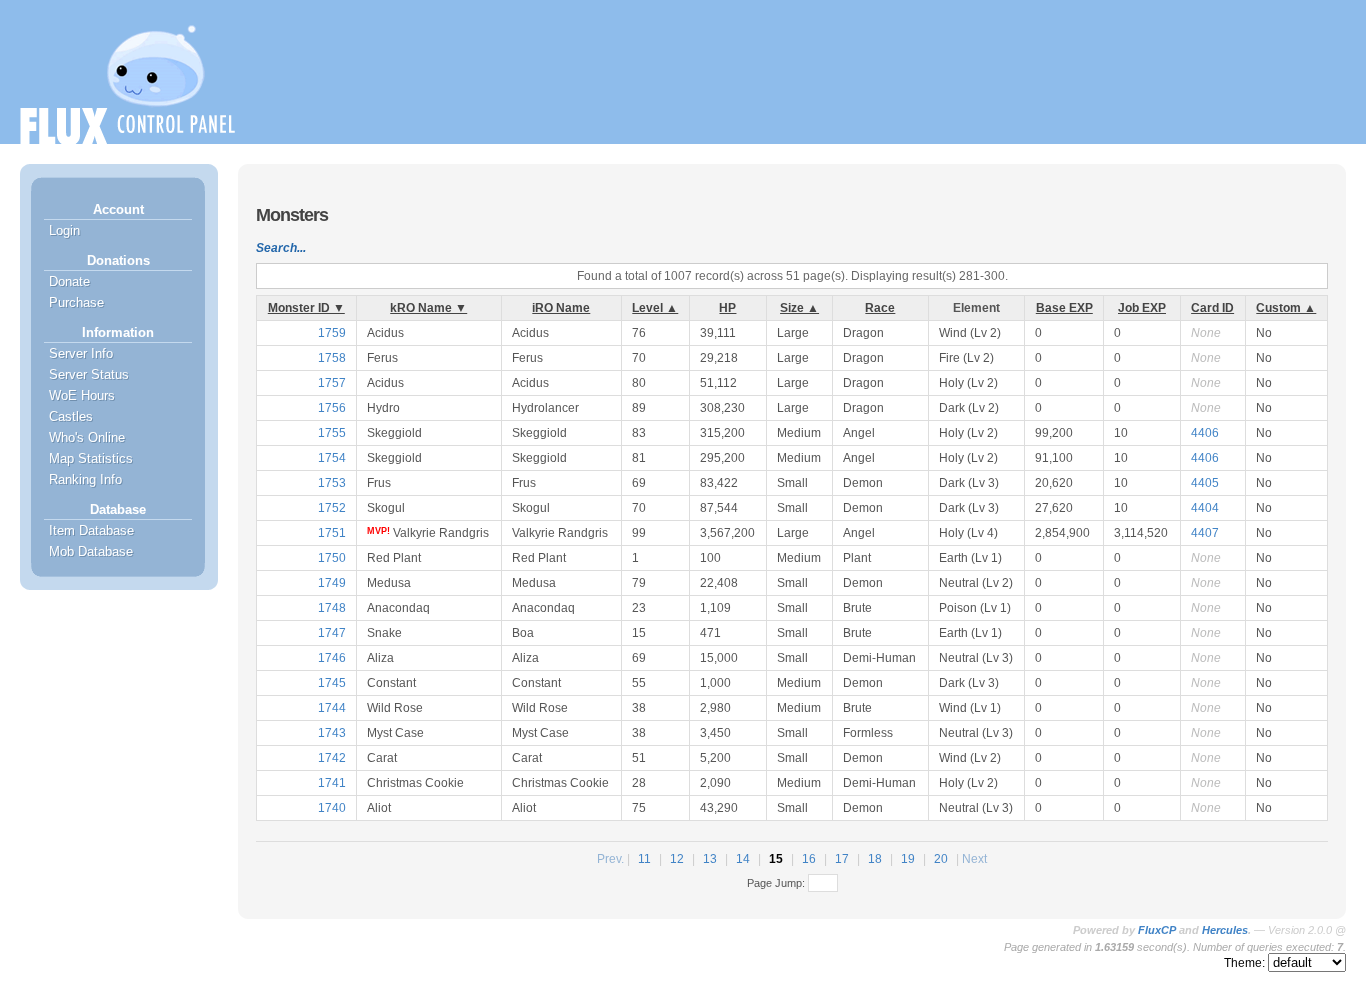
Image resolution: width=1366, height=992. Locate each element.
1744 (332, 708)
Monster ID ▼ (306, 308)
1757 (332, 383)
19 (908, 859)
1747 (332, 633)
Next (974, 859)
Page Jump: (777, 883)
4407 (1205, 533)
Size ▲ (799, 308)
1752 (332, 508)
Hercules (1225, 930)
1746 (332, 658)
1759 (332, 333)
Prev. (610, 859)
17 (842, 859)
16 (809, 859)
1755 (332, 433)
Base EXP (1064, 308)
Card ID (1212, 308)
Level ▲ (655, 308)
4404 (1205, 508)
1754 (332, 458)
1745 (332, 683)
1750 (332, 558)
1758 (332, 358)
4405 (1205, 483)
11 (644, 859)
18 (875, 859)
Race (880, 308)
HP (727, 308)
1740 (332, 808)
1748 (332, 608)
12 (677, 859)
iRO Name (561, 308)
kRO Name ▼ (428, 308)
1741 (332, 783)
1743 (332, 733)
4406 (1205, 433)
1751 (332, 533)
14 (743, 859)
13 (710, 859)
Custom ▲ (1286, 308)
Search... (281, 248)
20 (941, 859)
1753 (332, 483)
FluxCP (1157, 930)
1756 (332, 408)
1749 (332, 583)
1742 (332, 758)
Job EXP (1142, 308)
